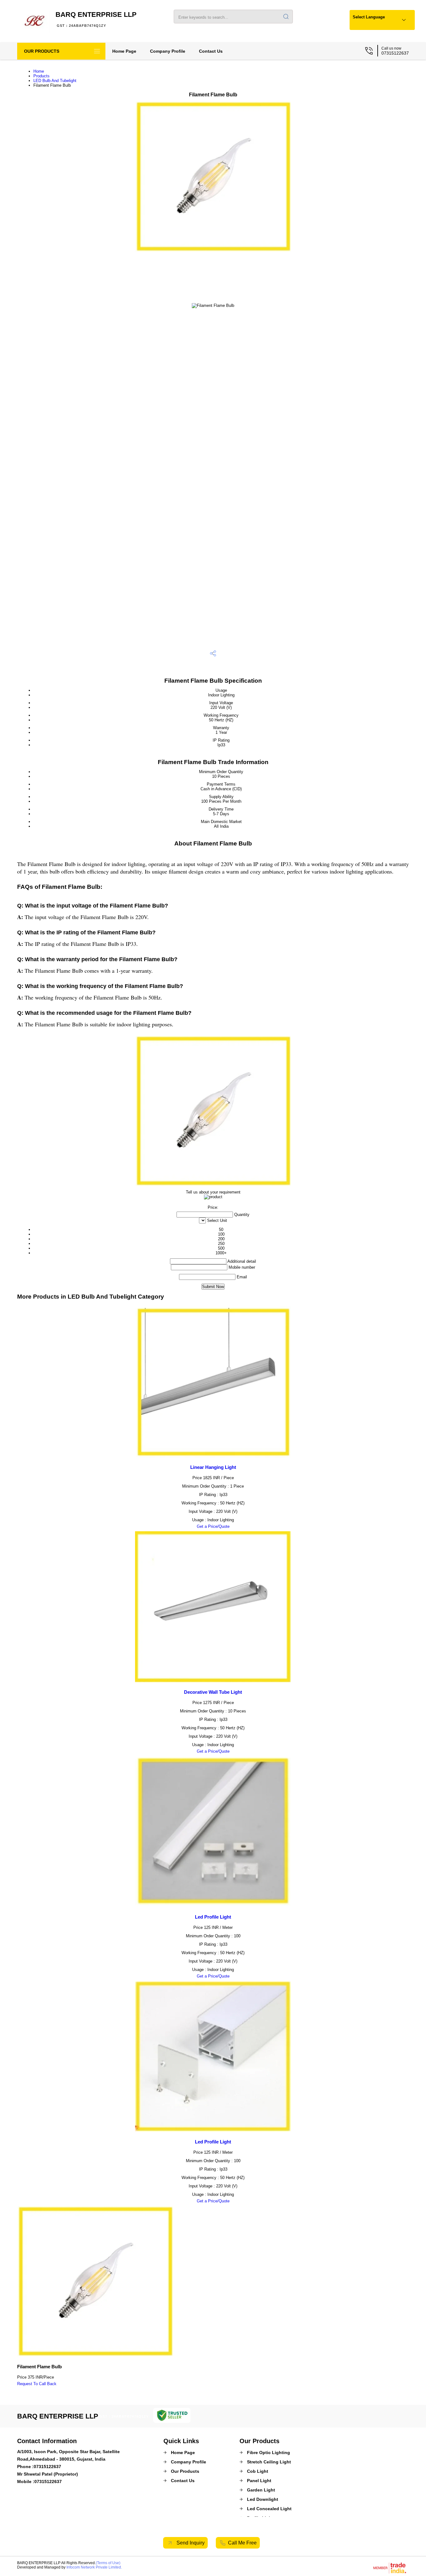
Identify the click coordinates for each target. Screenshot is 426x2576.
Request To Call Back (37, 2384)
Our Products (42, 51)
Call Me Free (242, 2543)
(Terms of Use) (108, 2563)
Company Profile (168, 51)
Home (39, 71)
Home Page (124, 51)
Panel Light (259, 2481)
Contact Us (211, 51)
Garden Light (261, 2490)
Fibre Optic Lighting (269, 2453)
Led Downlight (263, 2499)
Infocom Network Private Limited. (94, 2567)
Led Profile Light (213, 1917)
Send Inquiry (190, 2543)
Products (41, 76)
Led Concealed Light (269, 2509)
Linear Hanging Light (213, 1467)
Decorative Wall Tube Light (213, 1692)
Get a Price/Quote (213, 1526)
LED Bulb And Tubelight (55, 81)
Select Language (369, 17)
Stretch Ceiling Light (269, 2462)
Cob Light (258, 2471)
